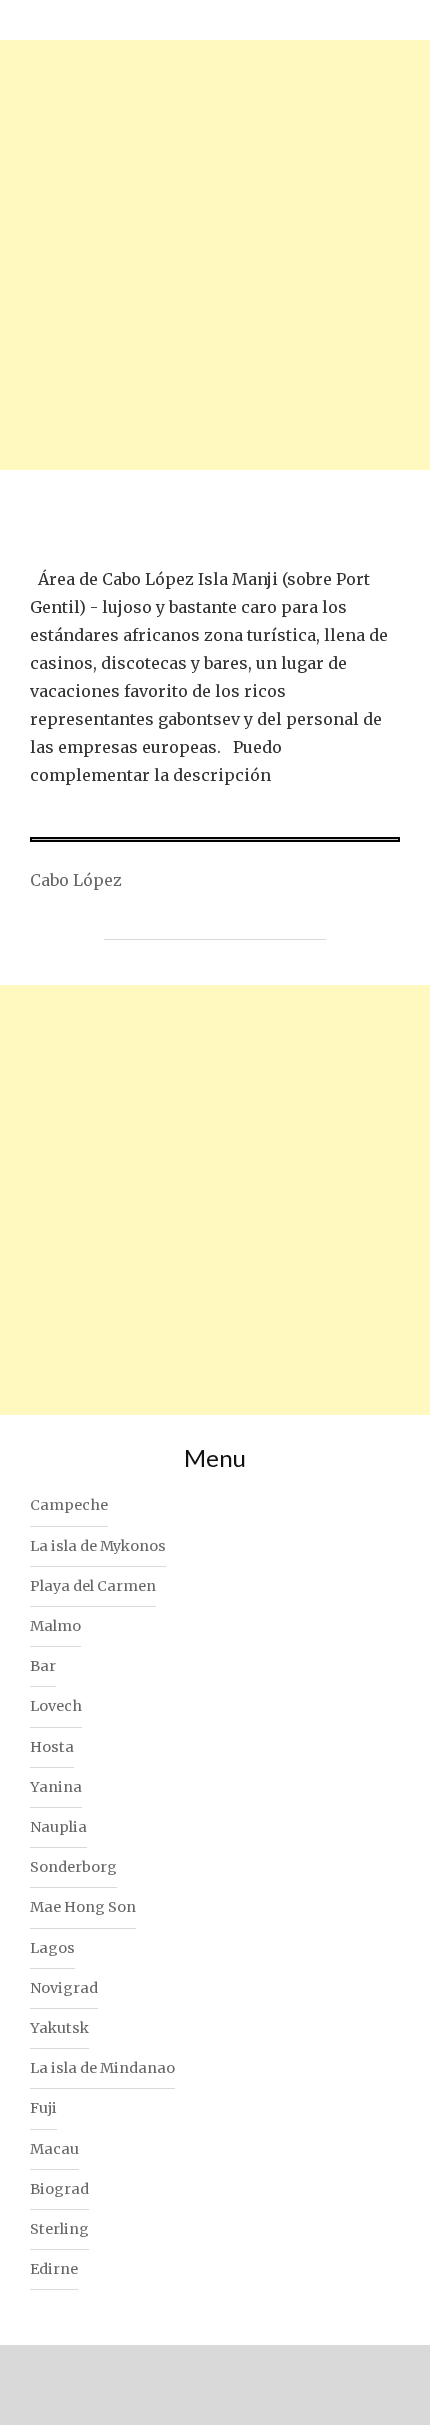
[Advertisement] (215, 255)
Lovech (56, 1706)
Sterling (59, 2229)
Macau (54, 2149)
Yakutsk (59, 2028)
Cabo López (76, 880)
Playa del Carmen (93, 1586)
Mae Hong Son (83, 1907)
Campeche (69, 1505)
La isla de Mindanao (102, 2068)
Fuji (43, 2108)
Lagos (52, 1948)
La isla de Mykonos (98, 1546)
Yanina (56, 1787)
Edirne (54, 2269)
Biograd (59, 2189)
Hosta (52, 1747)
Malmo (55, 1626)
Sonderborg (73, 1867)
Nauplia (58, 1827)
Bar (43, 1666)
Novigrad (64, 1988)
